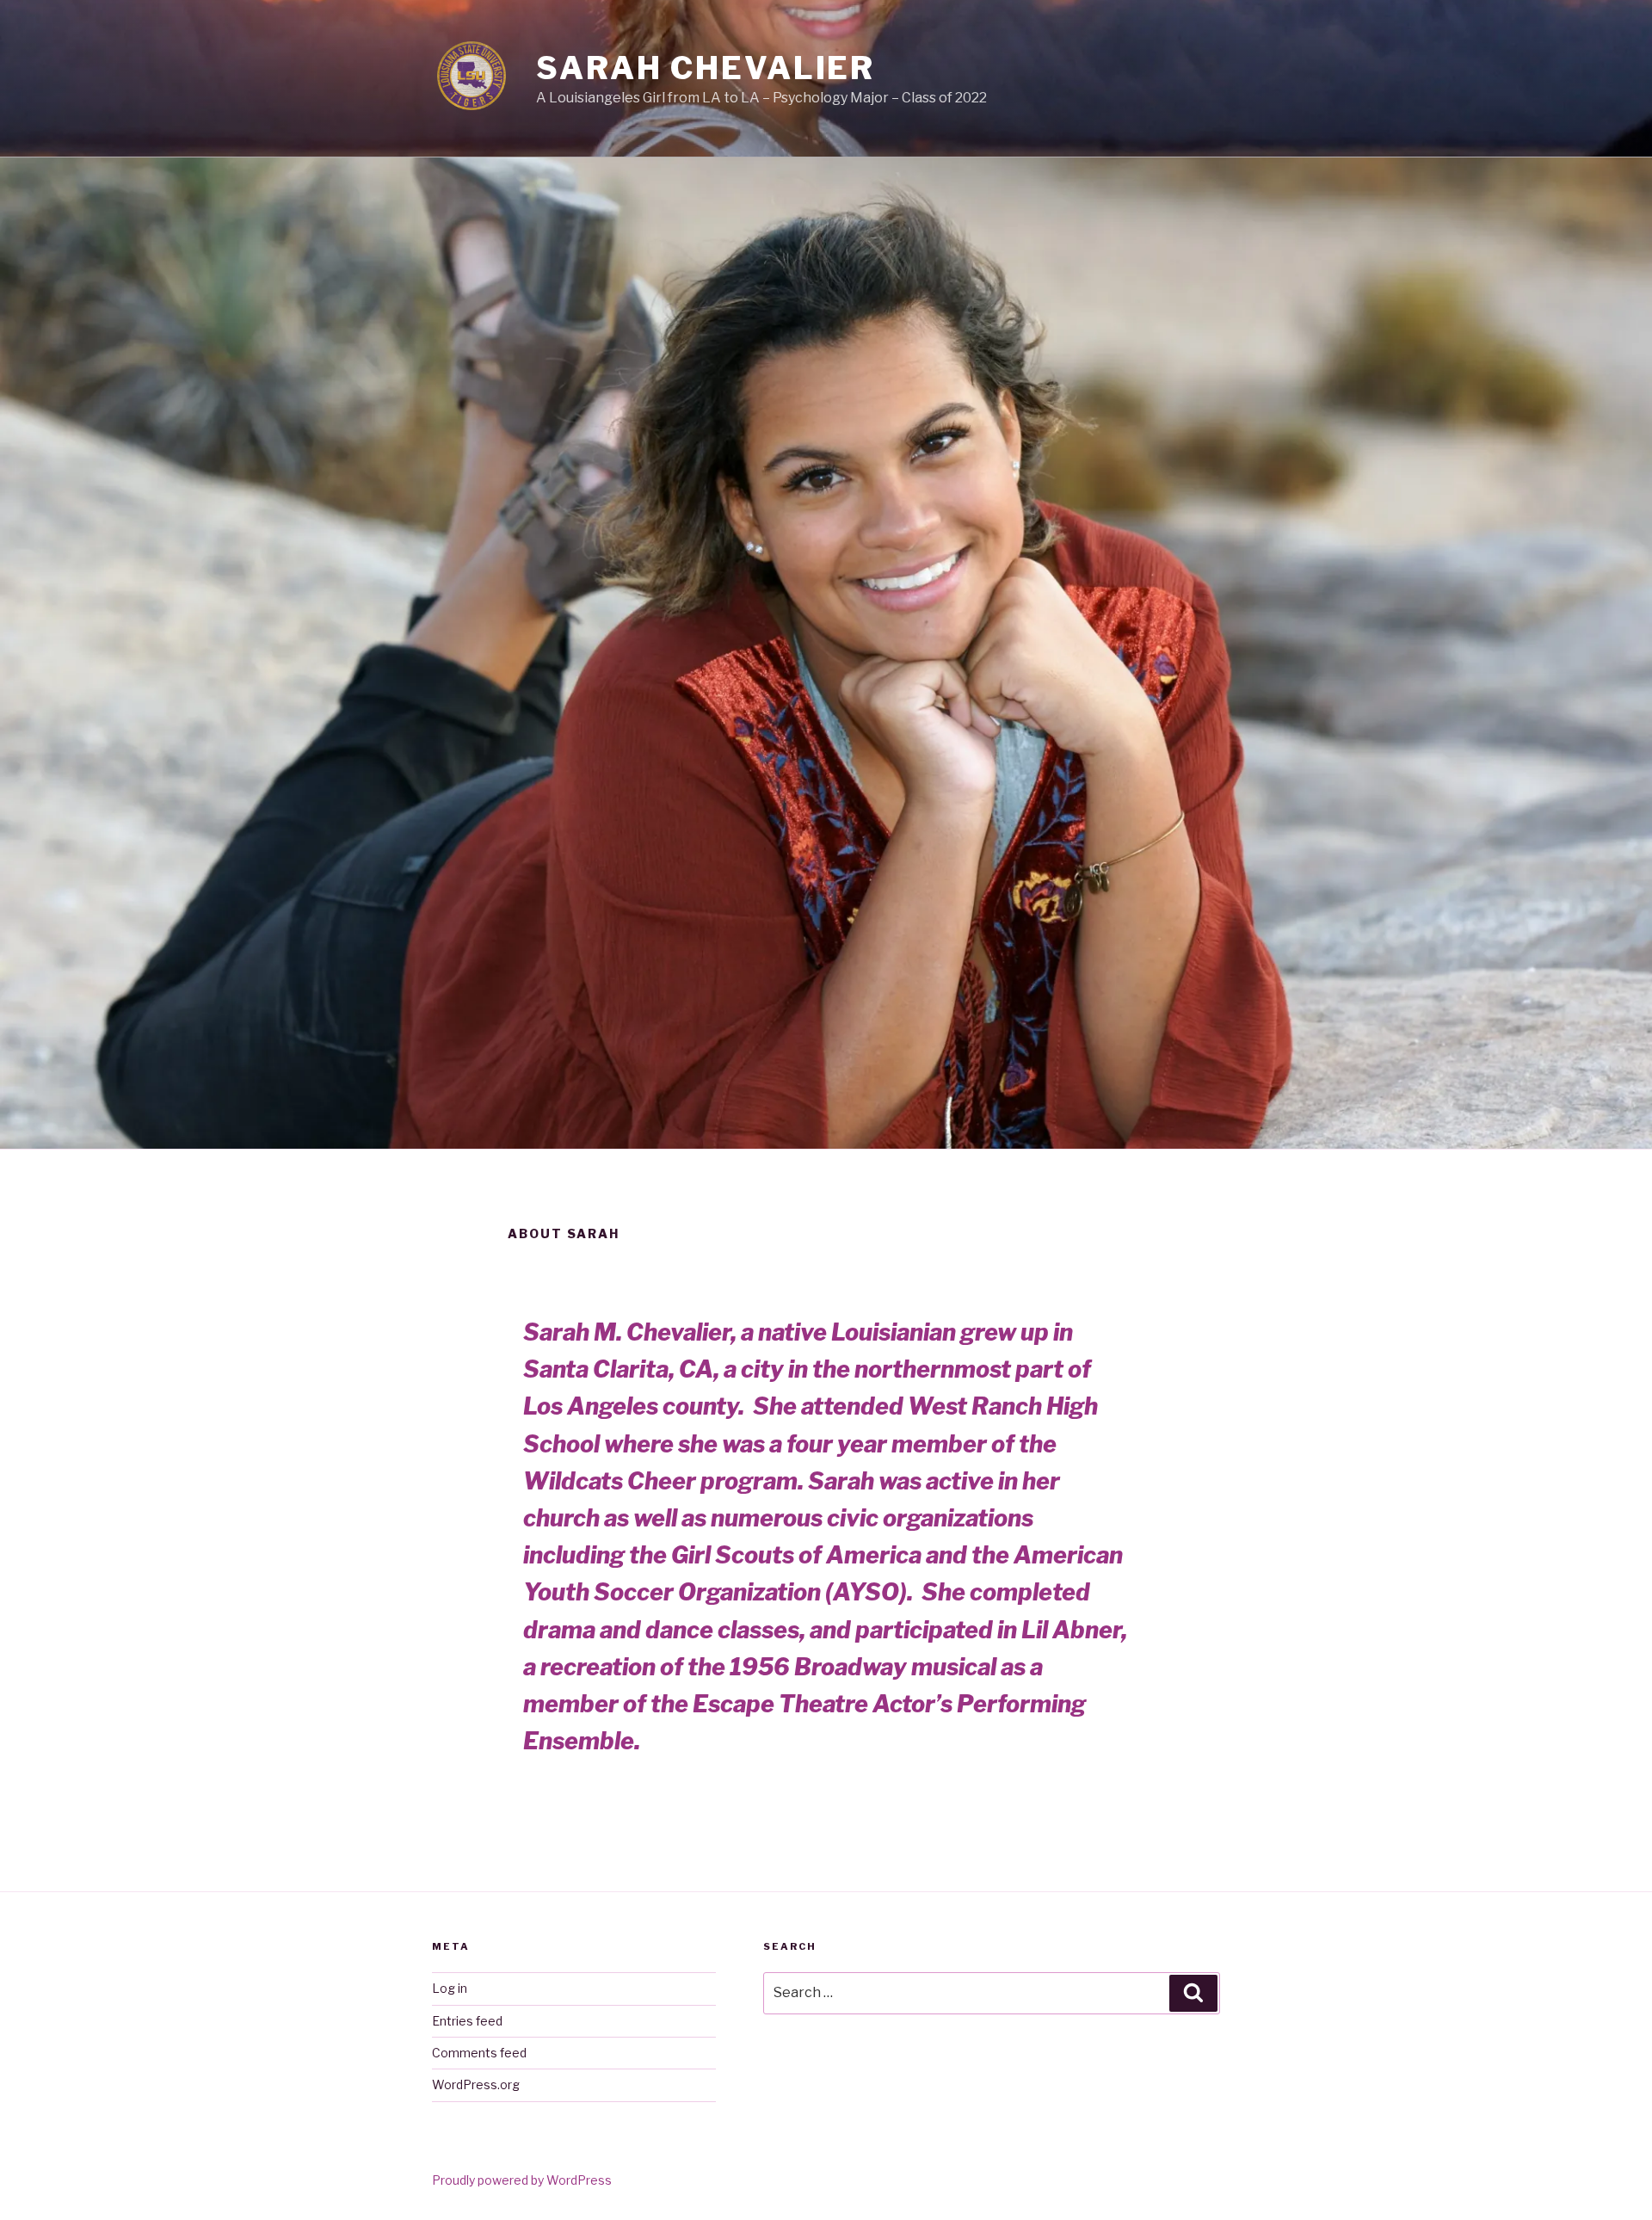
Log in (450, 1988)
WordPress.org (476, 2084)
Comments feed (479, 2053)
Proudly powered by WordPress (522, 2180)
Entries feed (467, 2021)
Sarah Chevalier (706, 68)
